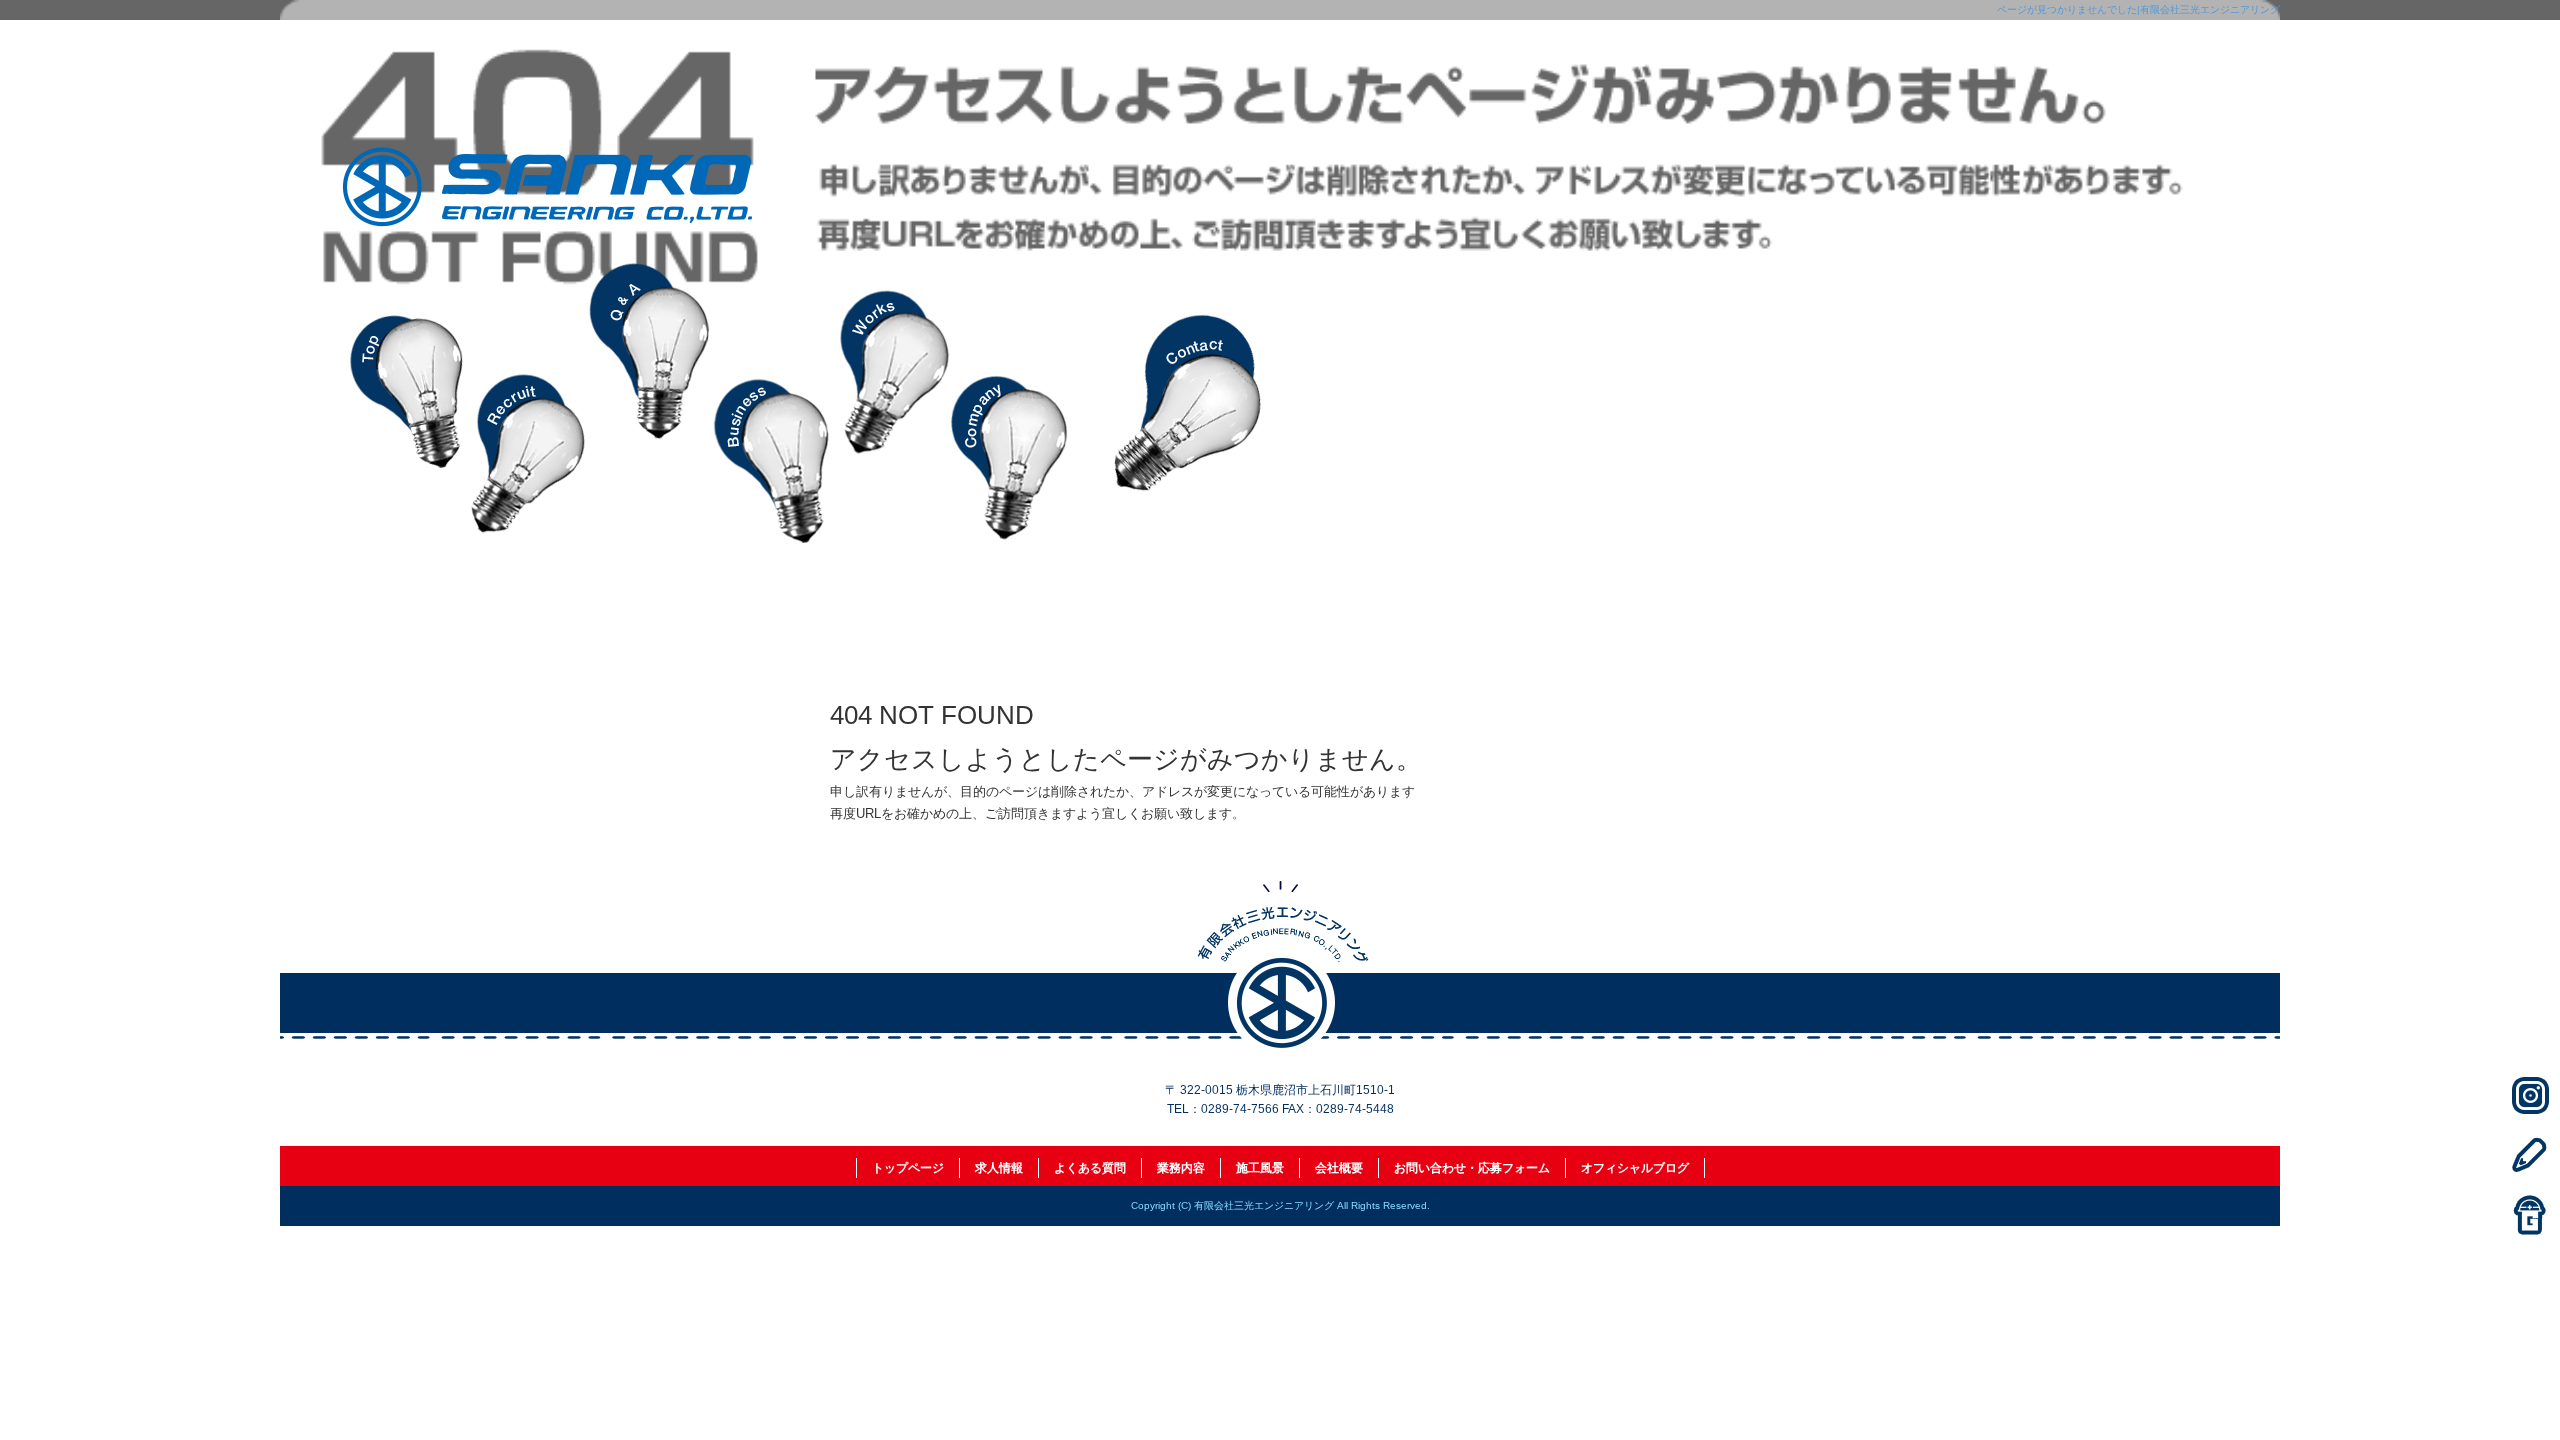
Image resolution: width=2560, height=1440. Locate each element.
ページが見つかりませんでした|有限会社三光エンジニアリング (2138, 9)
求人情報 (530, 403)
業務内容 (770, 403)
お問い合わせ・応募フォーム (1190, 403)
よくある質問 (650, 403)
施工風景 (890, 403)
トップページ (410, 403)
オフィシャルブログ (1635, 1168)
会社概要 (1010, 403)
